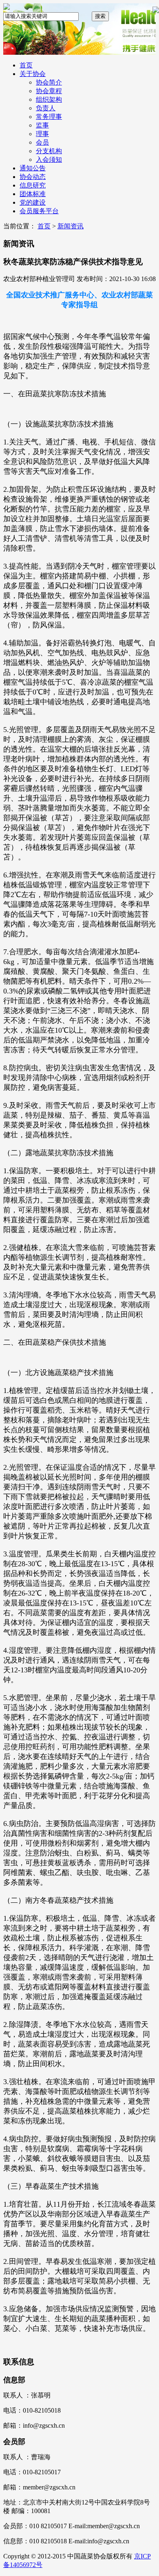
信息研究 (33, 185)
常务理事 (49, 117)
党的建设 (33, 202)
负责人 (46, 108)
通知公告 (33, 168)
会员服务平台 (39, 211)
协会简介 (49, 82)
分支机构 (49, 151)
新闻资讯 (71, 226)
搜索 (100, 16)
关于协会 (33, 74)
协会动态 (33, 177)
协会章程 (49, 91)
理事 (42, 134)
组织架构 (49, 99)
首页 (26, 65)
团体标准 (33, 194)
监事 (42, 125)
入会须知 (49, 160)
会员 (42, 142)
